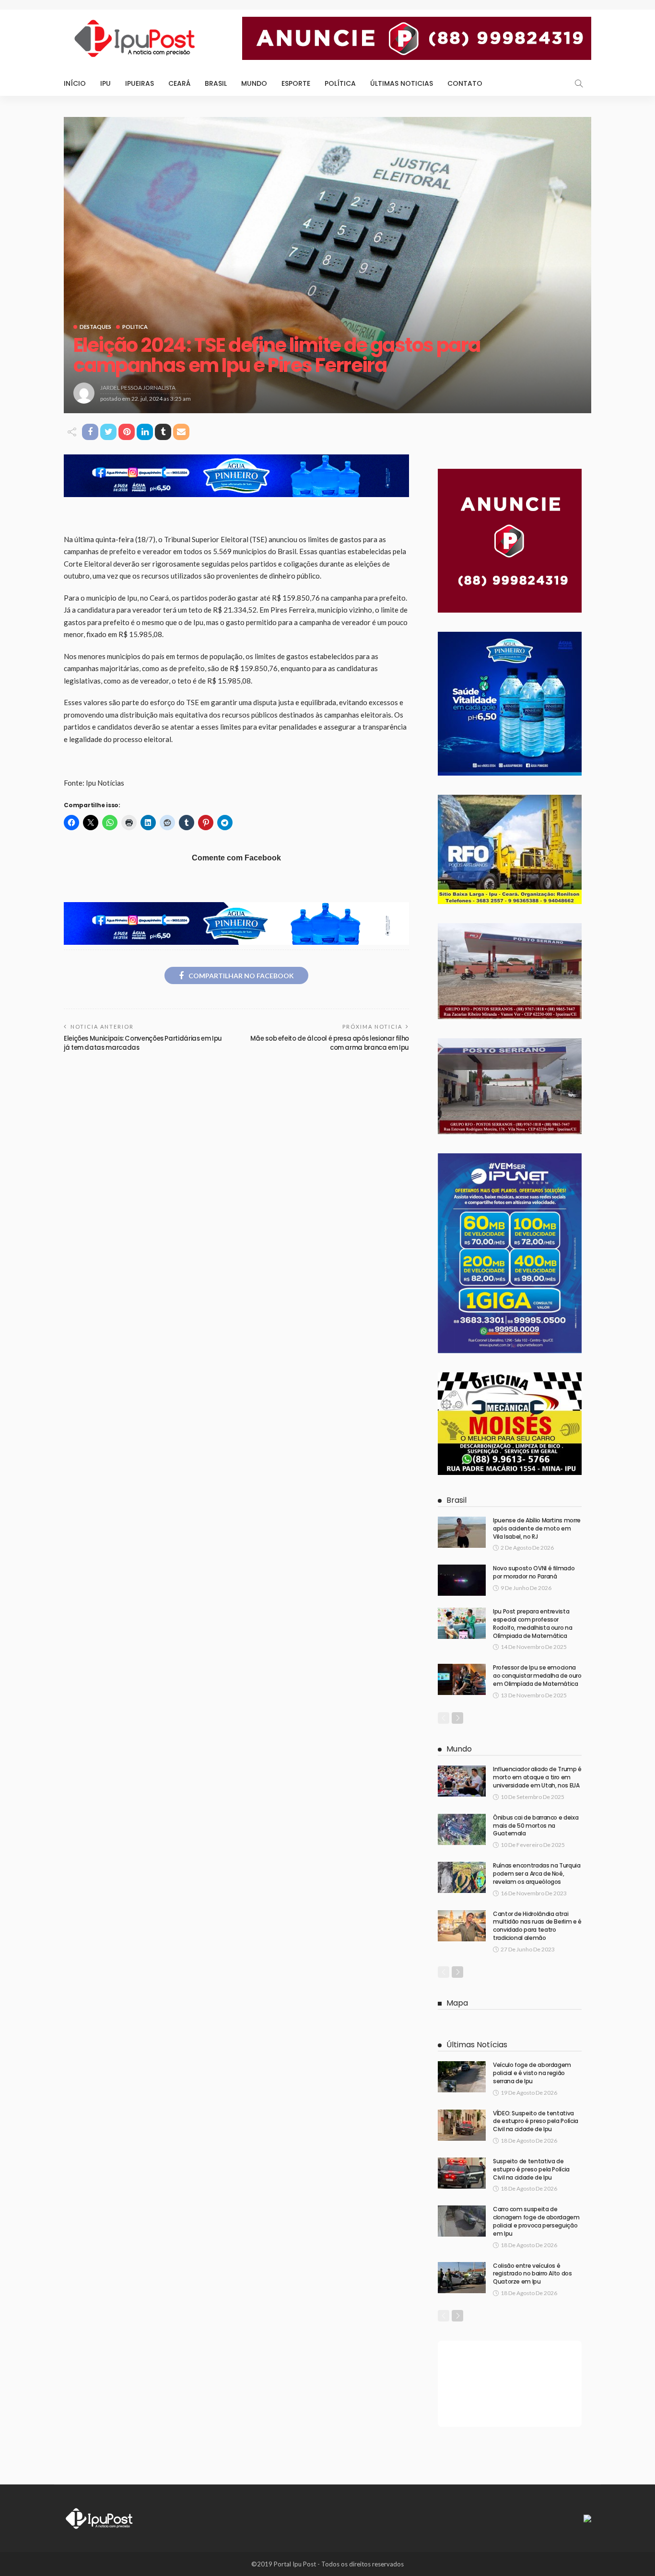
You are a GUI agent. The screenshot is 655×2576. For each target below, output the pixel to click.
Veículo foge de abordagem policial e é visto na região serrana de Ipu (532, 2073)
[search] (579, 83)
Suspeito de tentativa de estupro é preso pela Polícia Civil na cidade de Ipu (531, 2169)
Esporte (296, 83)
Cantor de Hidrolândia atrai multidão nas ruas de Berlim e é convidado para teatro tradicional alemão (537, 1926)
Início (75, 83)
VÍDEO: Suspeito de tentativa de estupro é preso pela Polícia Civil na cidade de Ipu (536, 2121)
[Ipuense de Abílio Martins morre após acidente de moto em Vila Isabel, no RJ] (462, 1532)
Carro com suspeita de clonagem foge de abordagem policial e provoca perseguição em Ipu (536, 2221)
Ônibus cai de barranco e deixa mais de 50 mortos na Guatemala (536, 1826)
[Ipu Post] (100, 2518)
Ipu (105, 83)
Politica (135, 327)
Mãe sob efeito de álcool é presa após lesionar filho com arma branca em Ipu (330, 1043)
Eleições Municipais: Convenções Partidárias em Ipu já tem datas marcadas (143, 1043)
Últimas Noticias (402, 83)
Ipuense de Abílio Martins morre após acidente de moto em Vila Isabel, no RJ (537, 1528)
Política (340, 83)
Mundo (254, 83)
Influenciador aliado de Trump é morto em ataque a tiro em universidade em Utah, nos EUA (537, 1777)
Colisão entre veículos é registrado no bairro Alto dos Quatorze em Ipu (532, 2274)
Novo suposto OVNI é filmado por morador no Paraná (534, 1572)
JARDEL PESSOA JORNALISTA (138, 388)
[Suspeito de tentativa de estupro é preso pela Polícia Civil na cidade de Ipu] (462, 2173)
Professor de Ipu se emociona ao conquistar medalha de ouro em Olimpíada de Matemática (537, 1676)
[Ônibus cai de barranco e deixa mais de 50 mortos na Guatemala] (462, 1829)
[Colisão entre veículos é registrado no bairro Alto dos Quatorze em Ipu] (462, 2278)
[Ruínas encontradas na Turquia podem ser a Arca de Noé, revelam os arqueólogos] (462, 1877)
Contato (465, 83)
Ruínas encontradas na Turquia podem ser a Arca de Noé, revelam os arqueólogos (537, 1874)
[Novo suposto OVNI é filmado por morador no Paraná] (462, 1580)
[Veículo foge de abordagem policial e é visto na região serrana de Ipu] (462, 2077)
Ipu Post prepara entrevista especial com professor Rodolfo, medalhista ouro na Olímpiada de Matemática (532, 1623)
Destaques (95, 327)
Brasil (216, 83)
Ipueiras (140, 83)
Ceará (179, 83)
